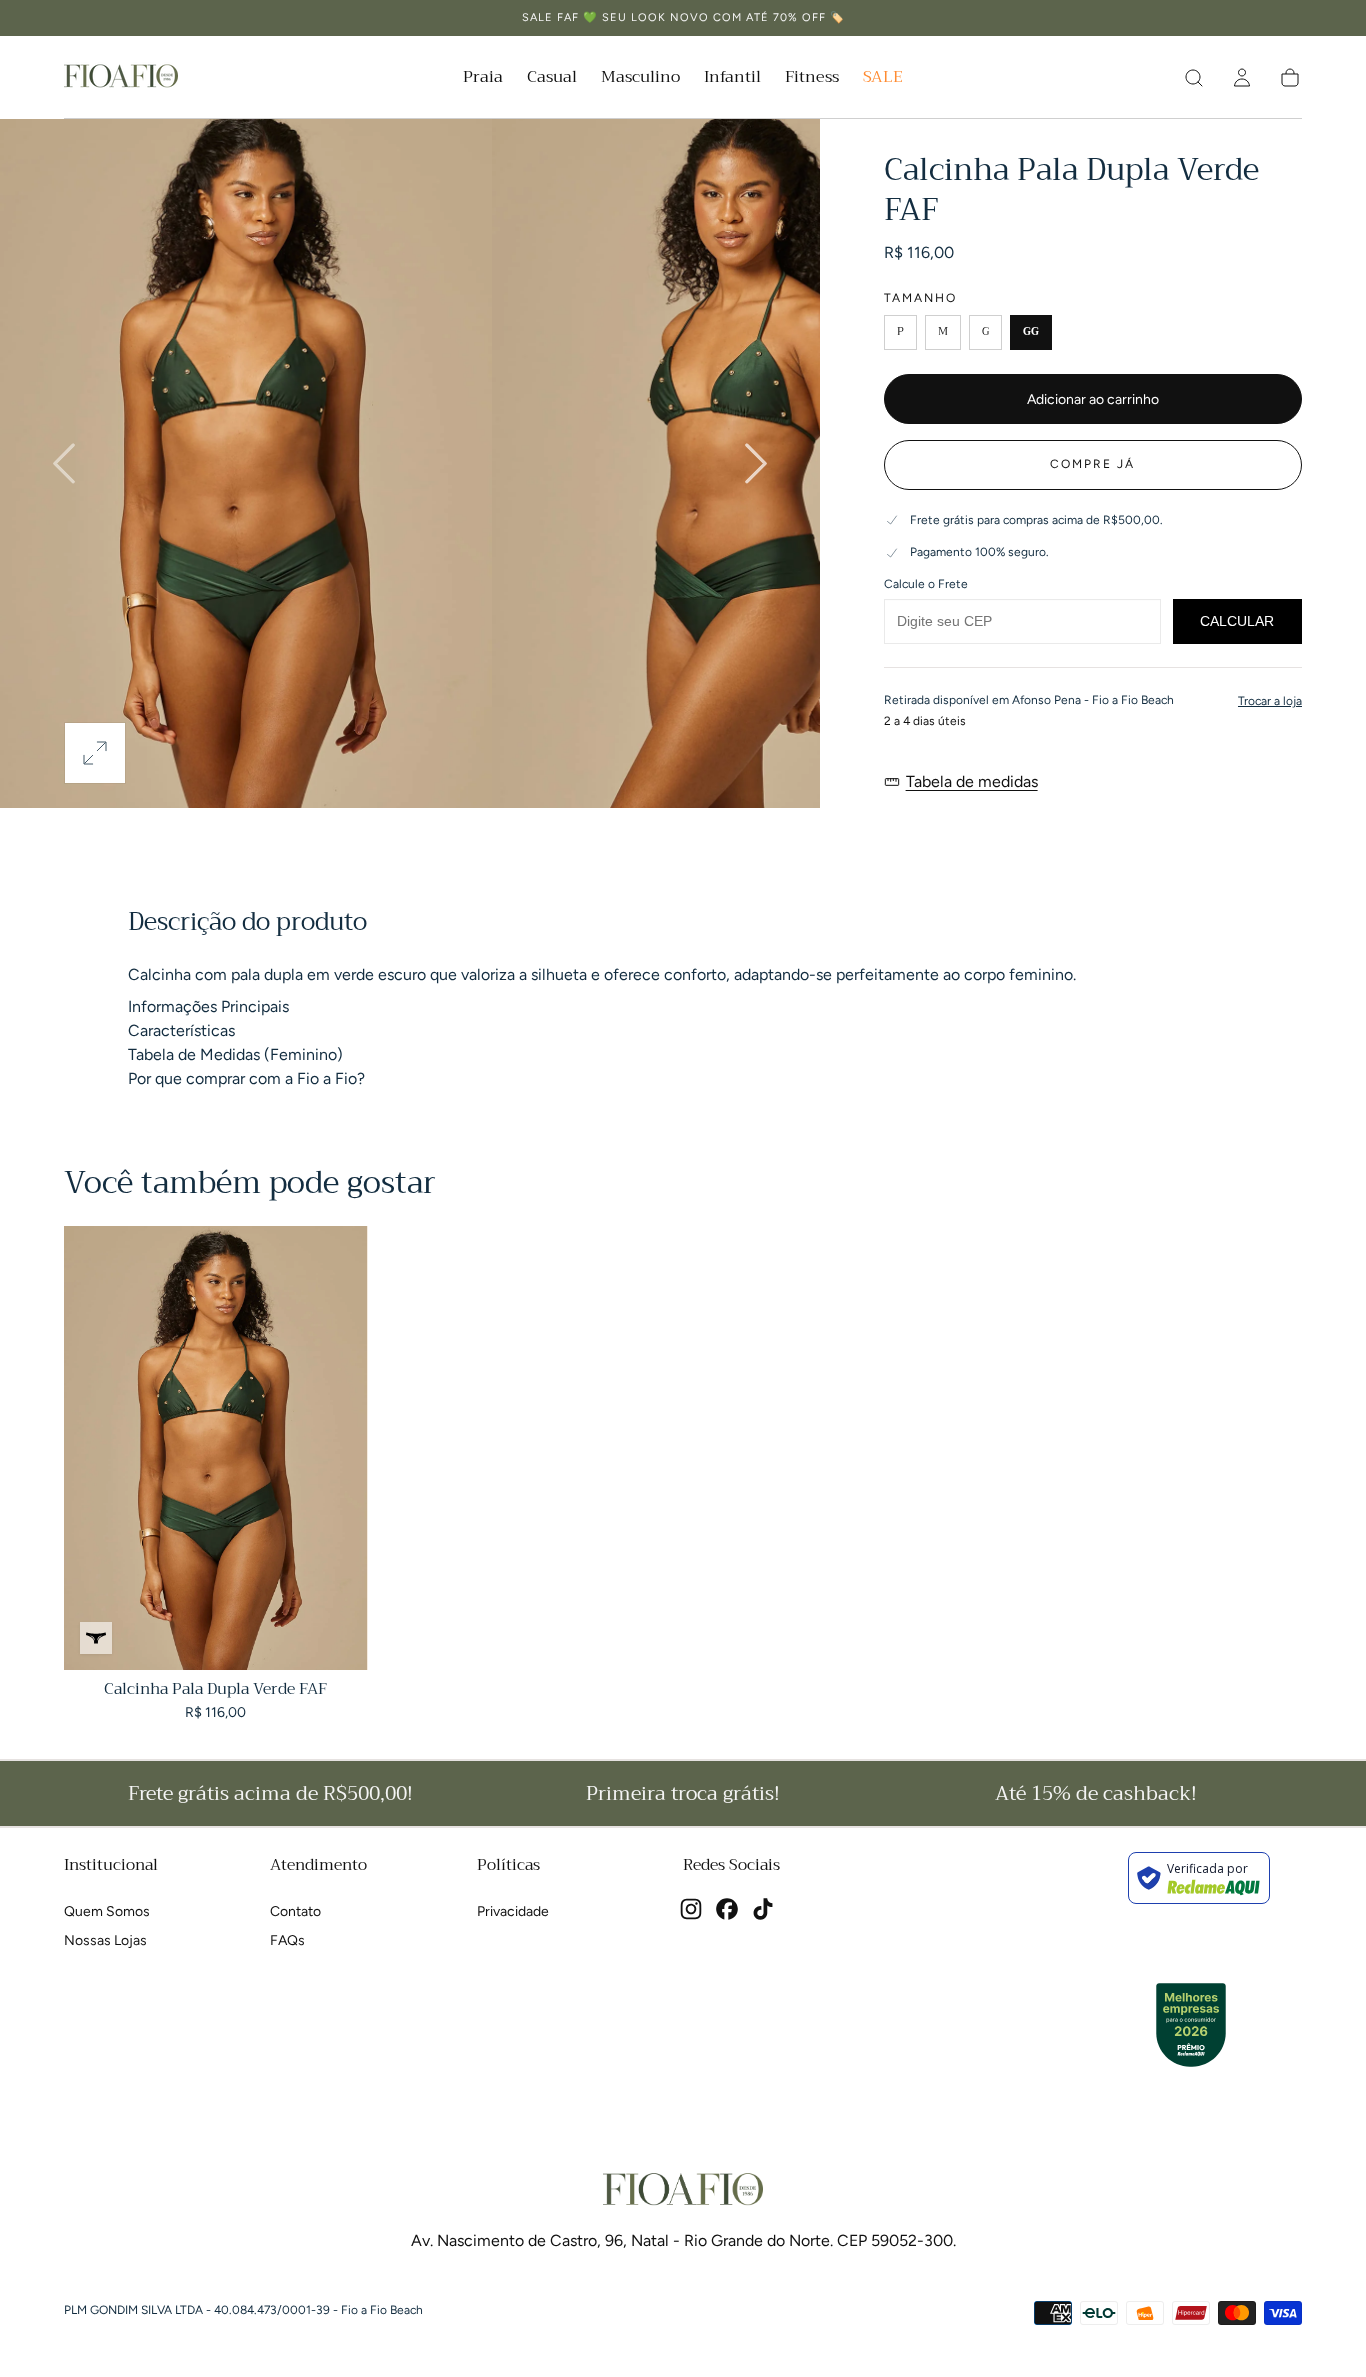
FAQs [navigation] (287, 1940)
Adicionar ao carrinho (1093, 399)
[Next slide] (756, 463)
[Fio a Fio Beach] (683, 2190)
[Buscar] (1194, 78)
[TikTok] (763, 1909)
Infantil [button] (732, 79)
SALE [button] (883, 79)
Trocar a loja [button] (1270, 701)
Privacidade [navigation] (513, 1911)
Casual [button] (552, 79)
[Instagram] (691, 1909)
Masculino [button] (640, 79)
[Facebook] (727, 1909)
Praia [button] (483, 79)
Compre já (1092, 464)
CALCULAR (1237, 621)
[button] (1242, 78)
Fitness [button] (812, 79)
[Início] (121, 77)
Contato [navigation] (295, 1911)
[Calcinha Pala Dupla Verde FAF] (216, 1448)
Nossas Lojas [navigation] (105, 1940)
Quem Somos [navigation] (107, 1911)
